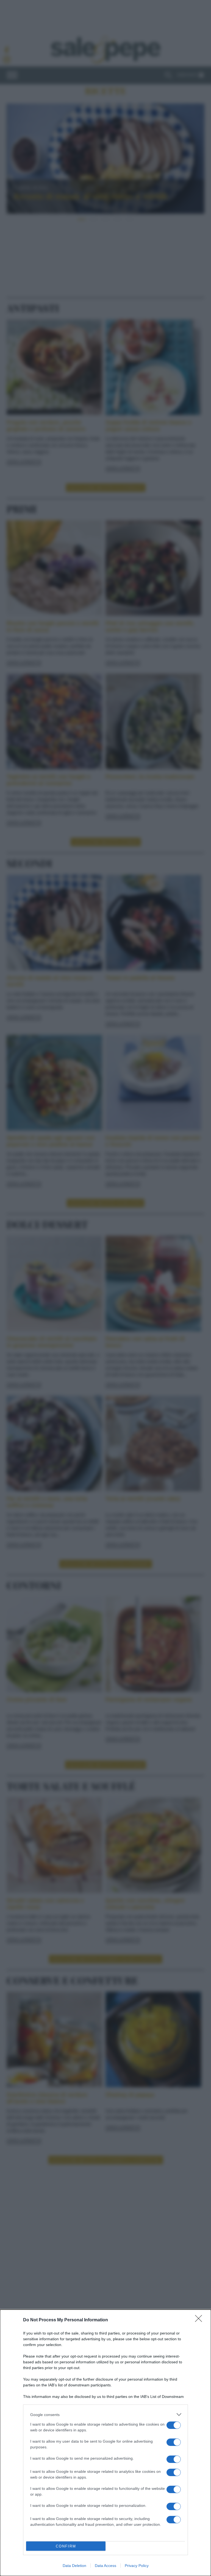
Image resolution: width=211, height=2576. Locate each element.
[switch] (174, 2425)
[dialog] (105, 2443)
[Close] (200, 2320)
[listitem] (105, 2415)
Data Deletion (74, 2566)
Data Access (105, 2566)
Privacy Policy (137, 2566)
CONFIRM (66, 2546)
